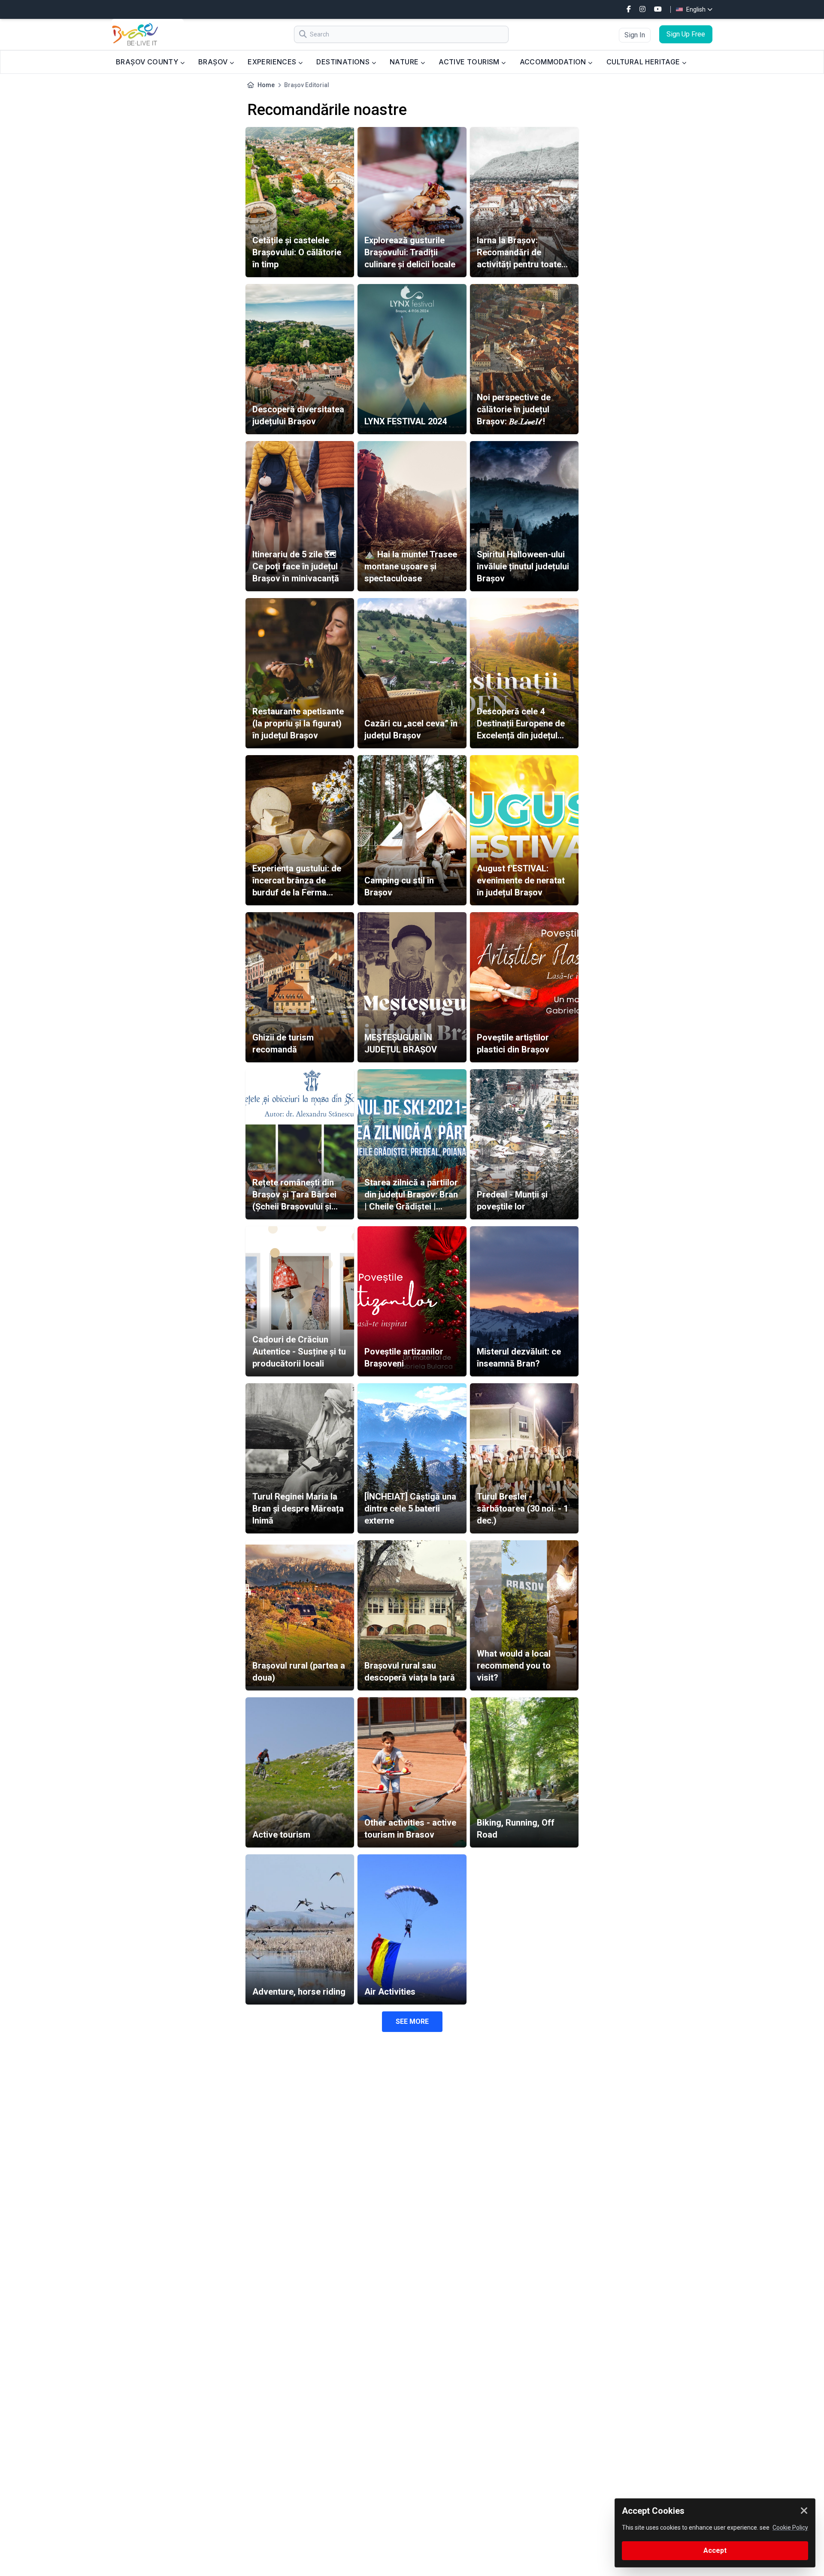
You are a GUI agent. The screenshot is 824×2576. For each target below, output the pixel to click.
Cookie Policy (790, 2528)
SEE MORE (412, 2021)
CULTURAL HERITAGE (644, 62)
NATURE (405, 62)
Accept (715, 2550)
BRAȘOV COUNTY (148, 62)
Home (266, 85)
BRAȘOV (214, 62)
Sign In (635, 35)
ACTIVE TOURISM (470, 62)
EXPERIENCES (273, 62)
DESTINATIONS (344, 62)
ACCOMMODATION (554, 62)
